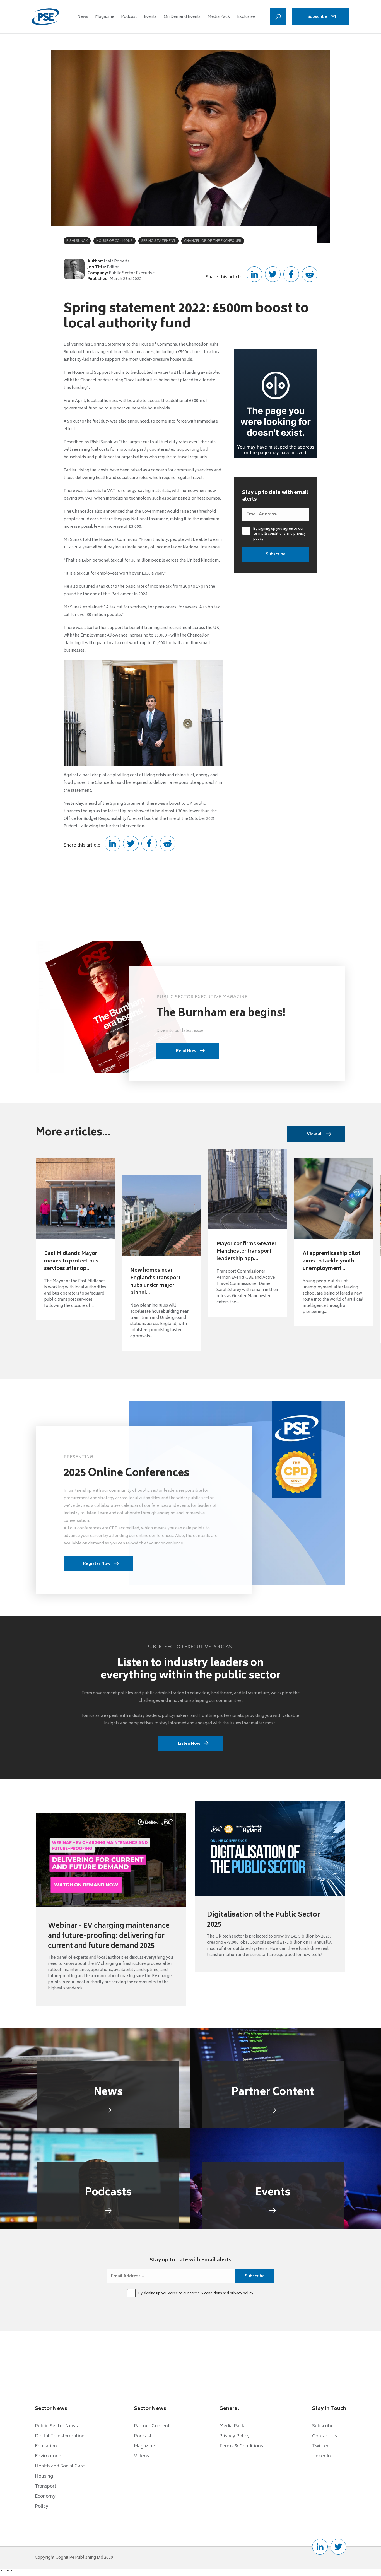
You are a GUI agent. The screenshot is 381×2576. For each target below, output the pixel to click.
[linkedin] (320, 2547)
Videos (141, 2456)
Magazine (105, 17)
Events (150, 17)
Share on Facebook (291, 274)
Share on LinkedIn (254, 274)
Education (46, 2446)
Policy (42, 2507)
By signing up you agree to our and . (279, 534)
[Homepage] (45, 17)
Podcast (129, 17)
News (83, 17)
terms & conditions (269, 534)
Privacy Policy (234, 2436)
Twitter (320, 2446)
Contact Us (325, 2436)
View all (315, 1134)
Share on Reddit (310, 274)
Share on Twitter (273, 274)
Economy (45, 2497)
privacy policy (242, 2294)
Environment (49, 2456)
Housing (44, 2476)
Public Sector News (56, 2426)
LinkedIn (321, 2456)
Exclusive (246, 17)
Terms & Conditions (241, 2446)
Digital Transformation (60, 2436)
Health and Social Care (60, 2466)
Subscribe (317, 17)
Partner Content (152, 2426)
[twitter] (338, 2547)
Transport (46, 2486)
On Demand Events (182, 17)
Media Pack (219, 17)
